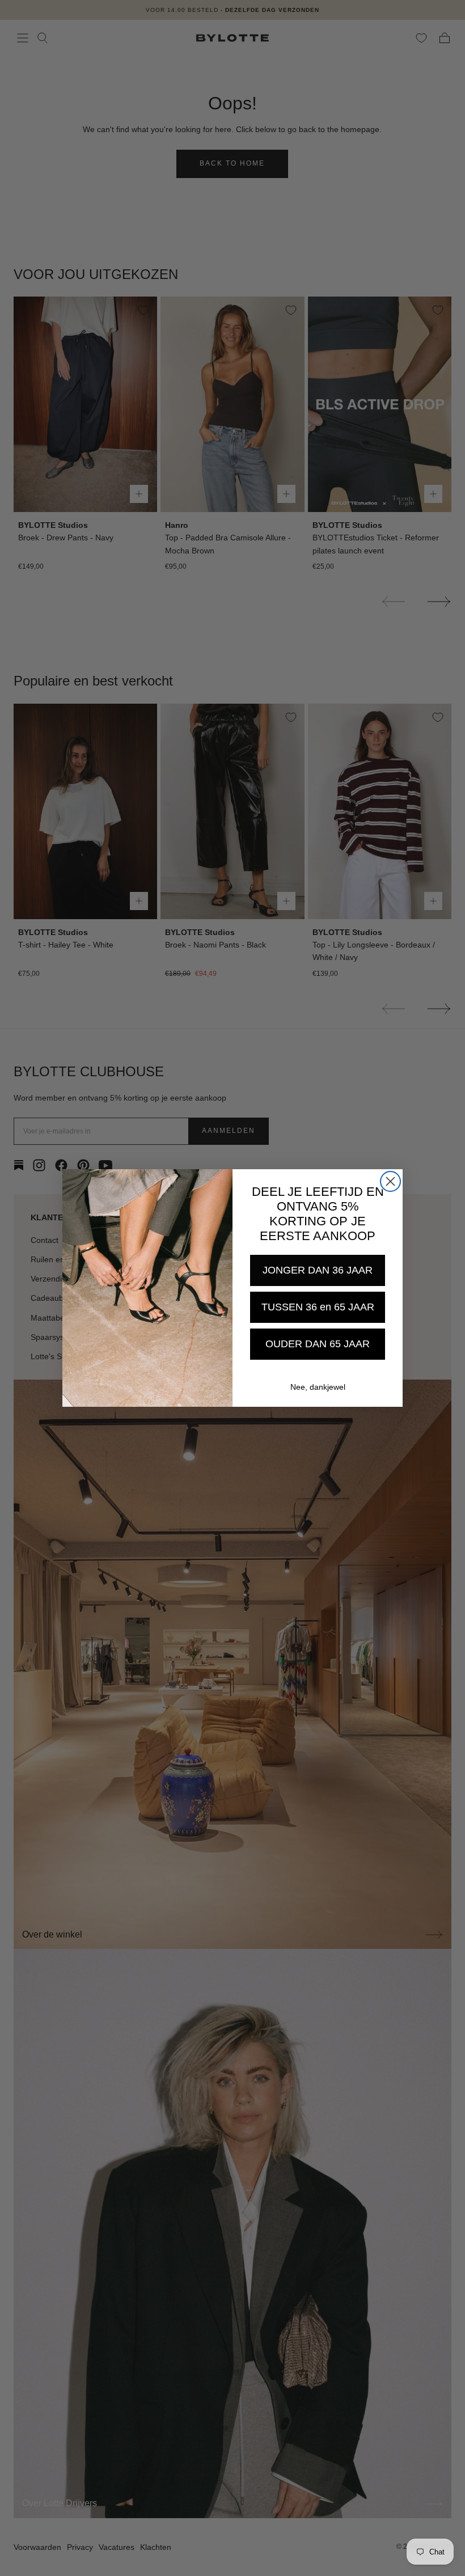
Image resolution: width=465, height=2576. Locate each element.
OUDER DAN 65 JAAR (318, 1344)
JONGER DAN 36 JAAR (318, 1270)
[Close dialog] (390, 1181)
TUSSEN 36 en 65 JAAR (318, 1307)
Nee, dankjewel (318, 1387)
